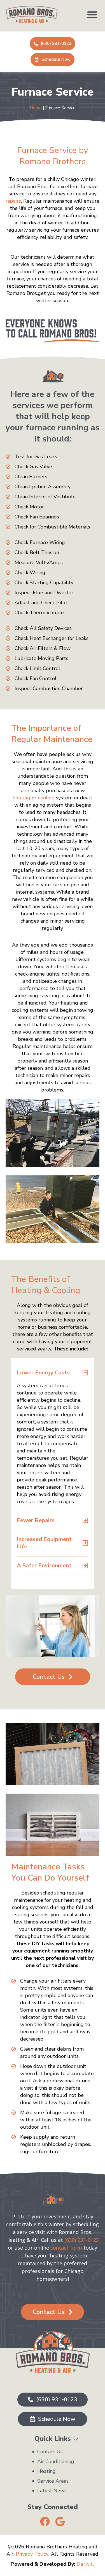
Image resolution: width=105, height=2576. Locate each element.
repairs (13, 201)
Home (36, 108)
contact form (66, 2248)
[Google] (60, 2522)
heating (21, 798)
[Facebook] (45, 2522)
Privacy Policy (32, 2554)
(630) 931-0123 (82, 2240)
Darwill (85, 2564)
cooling (46, 798)
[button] (92, 14)
